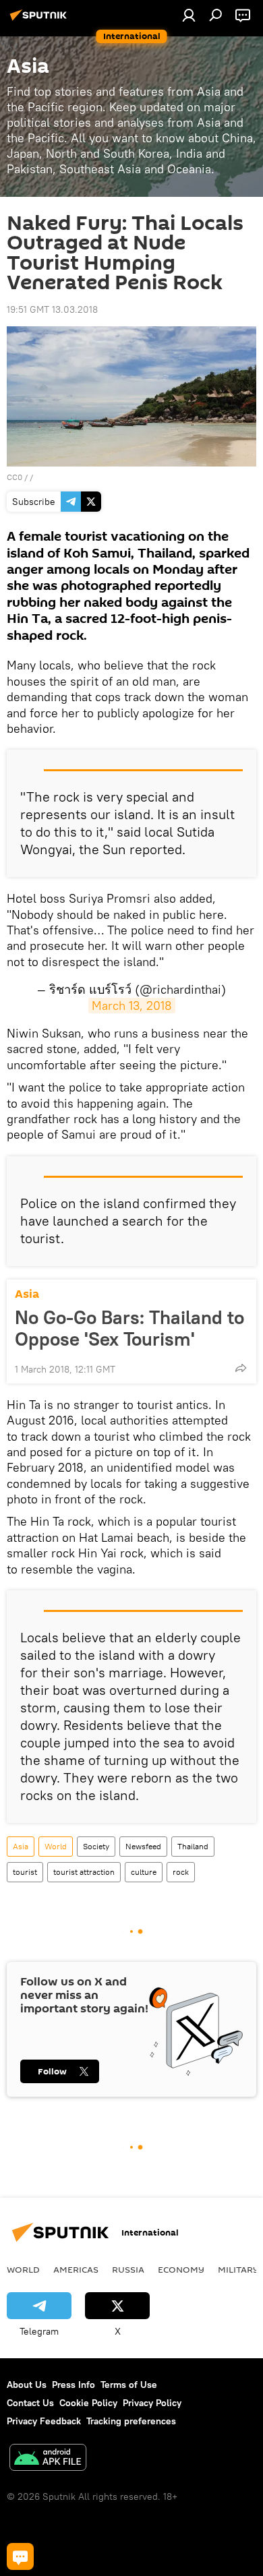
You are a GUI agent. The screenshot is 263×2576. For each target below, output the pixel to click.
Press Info (74, 2385)
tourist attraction (84, 1872)
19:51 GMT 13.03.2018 (52, 309)
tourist (25, 1872)
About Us (27, 2385)
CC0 (14, 477)
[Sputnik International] (40, 20)
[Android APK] (48, 2459)
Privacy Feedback (44, 2421)
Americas (76, 2269)
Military (238, 2269)
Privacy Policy (152, 2403)
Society (96, 1846)
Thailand (193, 1846)
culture (144, 1872)
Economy (181, 2269)
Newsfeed (143, 1846)
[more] (241, 1368)
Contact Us (30, 2403)
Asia (27, 1294)
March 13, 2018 (132, 1006)
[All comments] (20, 2556)
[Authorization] (189, 15)
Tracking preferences (131, 2421)
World (56, 1846)
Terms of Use (129, 2385)
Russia (128, 2269)
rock (181, 1872)
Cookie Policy (88, 2403)
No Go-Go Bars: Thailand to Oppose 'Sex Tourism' (129, 1328)
